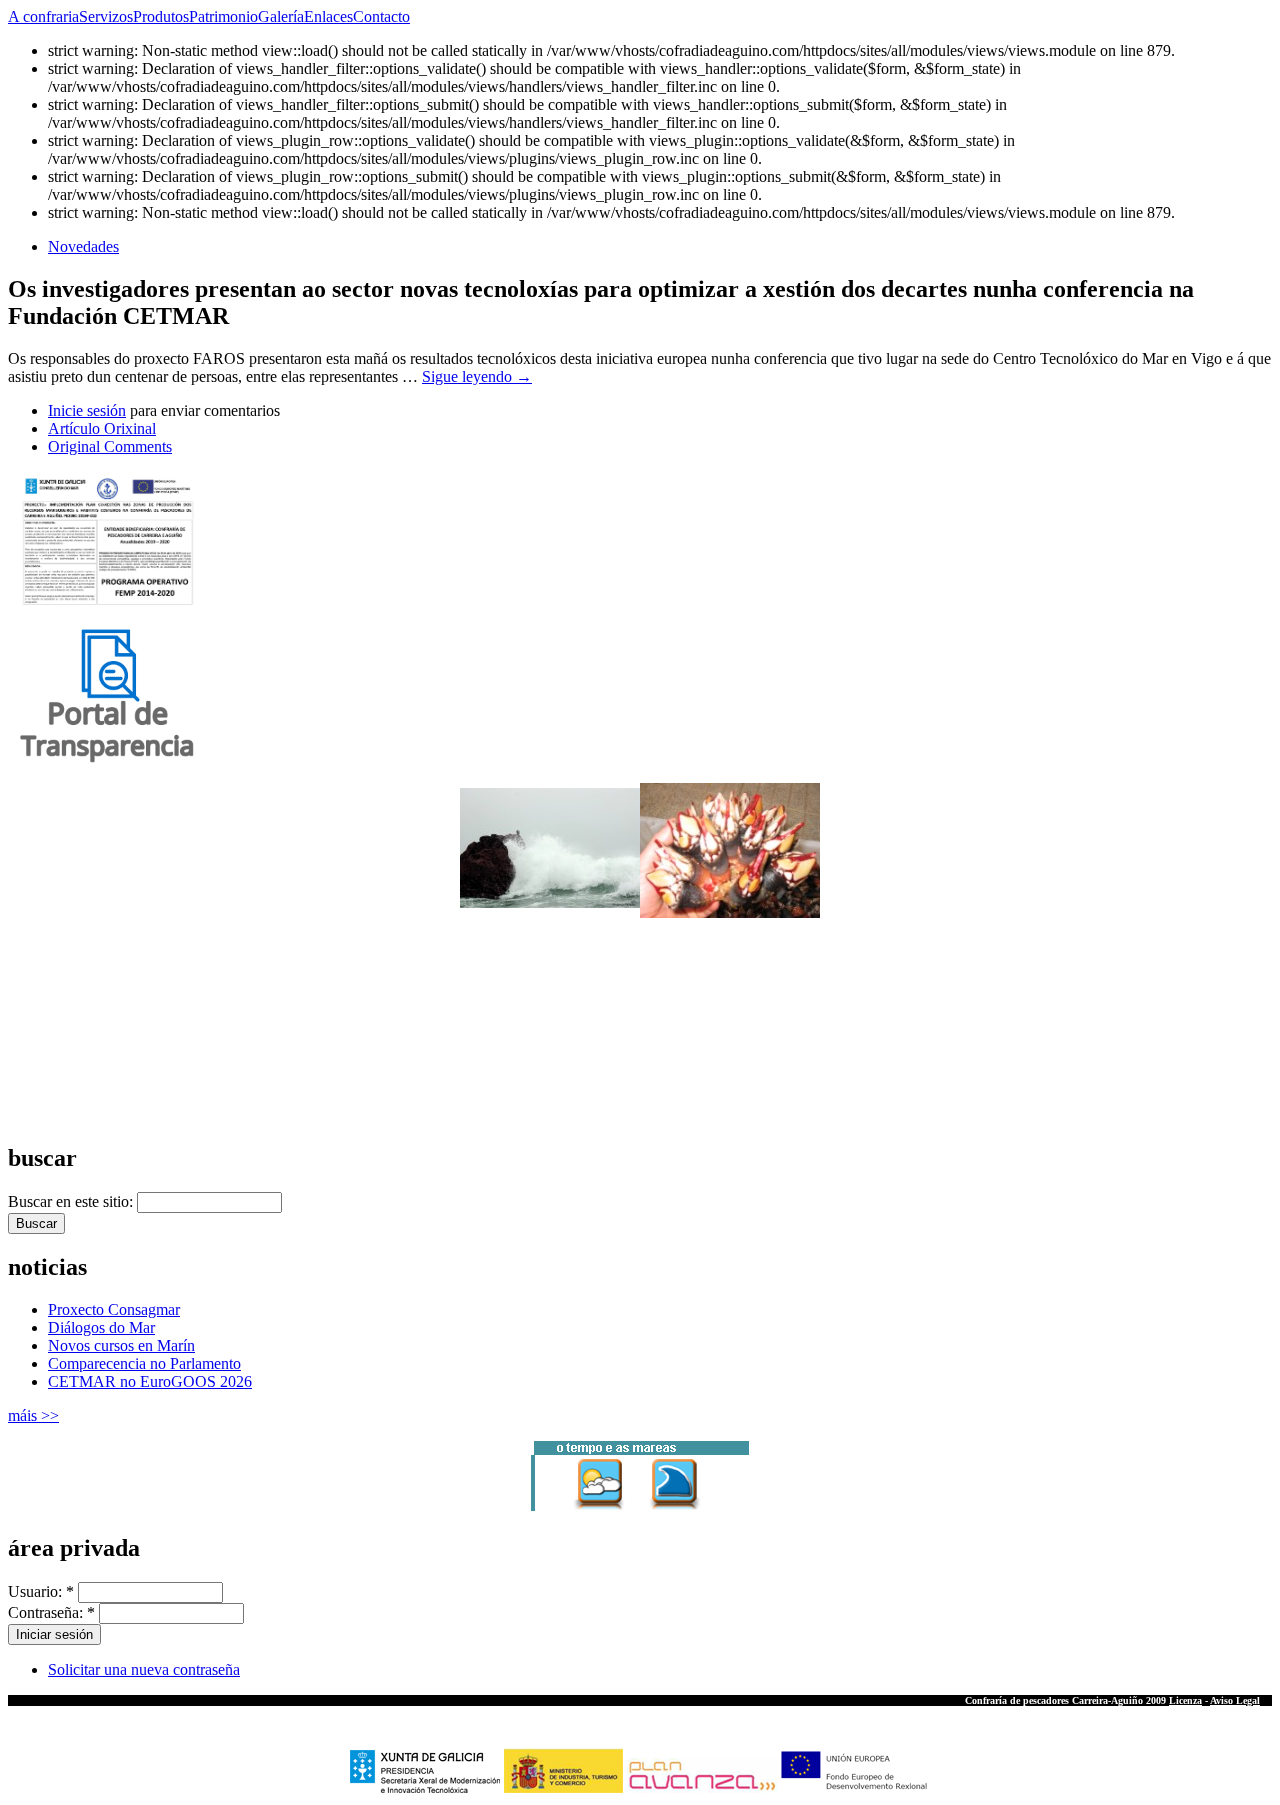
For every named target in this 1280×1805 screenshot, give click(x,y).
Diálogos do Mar (101, 1327)
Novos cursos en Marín (121, 1345)
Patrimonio (223, 16)
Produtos (161, 16)
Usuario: (41, 1591)
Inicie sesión (87, 410)
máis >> (33, 1415)
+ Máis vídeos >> (45, 1117)
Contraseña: (51, 1612)
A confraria (43, 16)
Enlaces (328, 16)
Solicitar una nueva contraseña (144, 1669)
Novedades (83, 246)
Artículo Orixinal (102, 428)
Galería (281, 16)
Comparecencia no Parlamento (144, 1363)
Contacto (381, 16)
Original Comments (110, 446)
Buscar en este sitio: (72, 1201)
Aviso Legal (1235, 1700)
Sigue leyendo (477, 376)
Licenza (1185, 1700)
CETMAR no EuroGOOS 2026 (150, 1381)
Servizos (106, 16)
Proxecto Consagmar (114, 1309)
